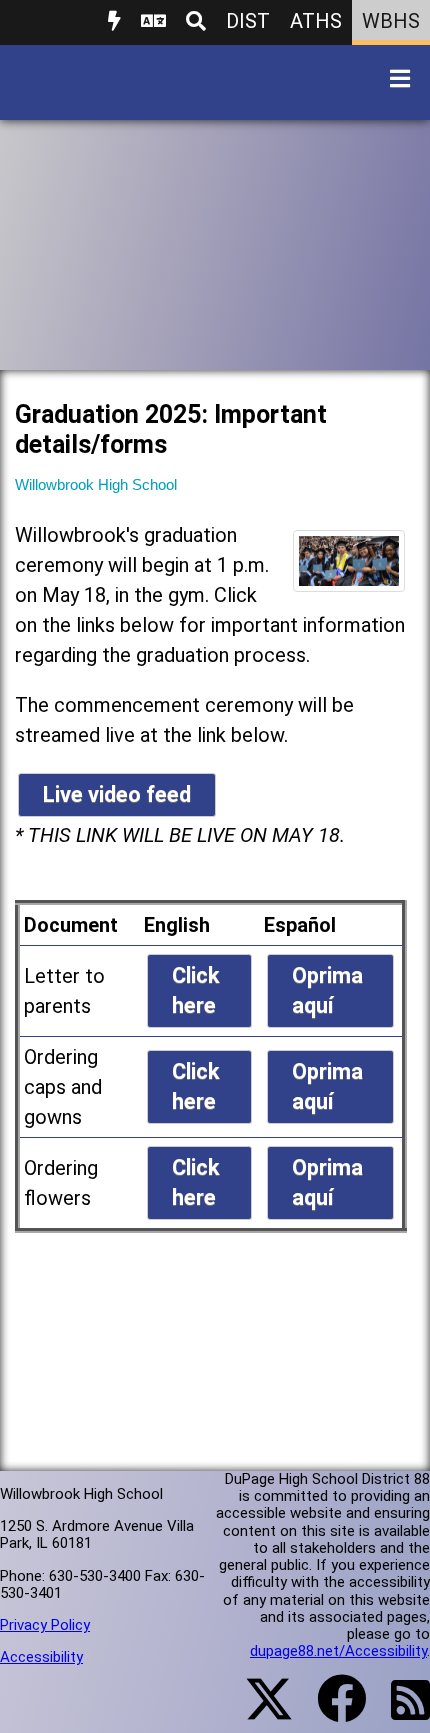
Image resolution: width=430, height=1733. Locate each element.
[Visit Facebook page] (329, 1711)
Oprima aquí (327, 990)
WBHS (391, 21)
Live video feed (117, 794)
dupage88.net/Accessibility (338, 1651)
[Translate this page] (153, 22)
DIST (248, 21)
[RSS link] (400, 1712)
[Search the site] (196, 22)
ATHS (316, 21)
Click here (196, 990)
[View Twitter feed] (258, 1711)
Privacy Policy (45, 1625)
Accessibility (41, 1657)
